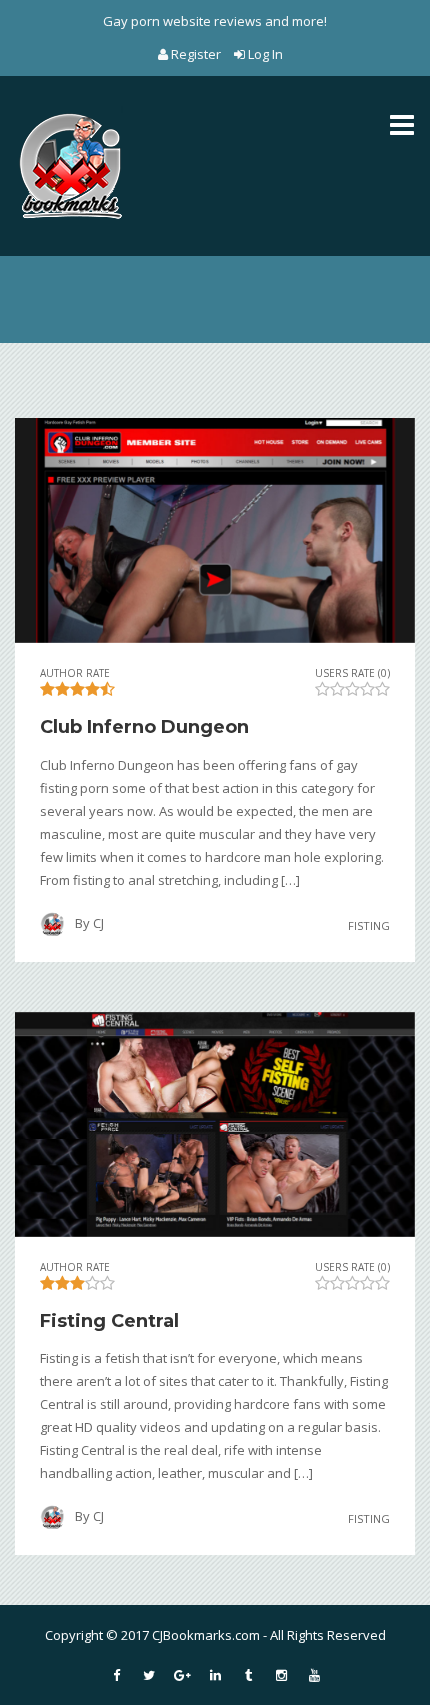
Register (196, 54)
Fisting (369, 924)
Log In (264, 54)
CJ (98, 923)
